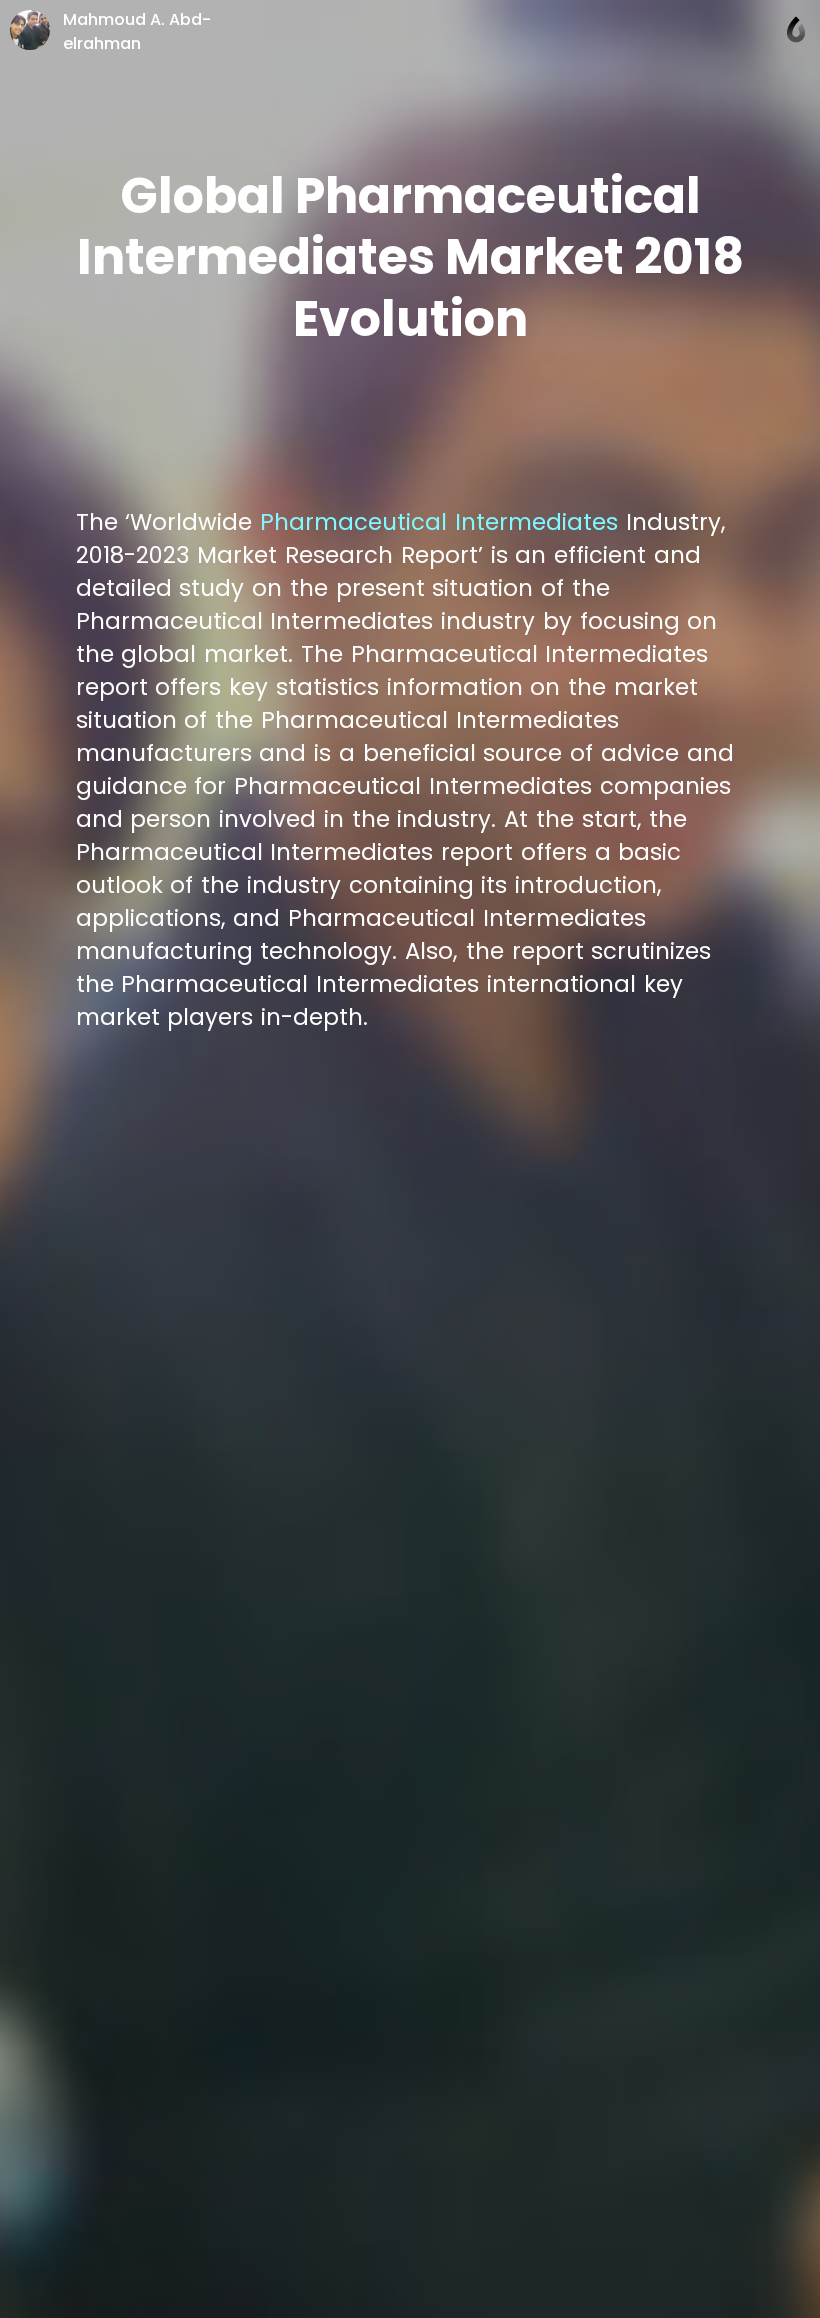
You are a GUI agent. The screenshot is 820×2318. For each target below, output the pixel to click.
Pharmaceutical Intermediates (443, 522)
